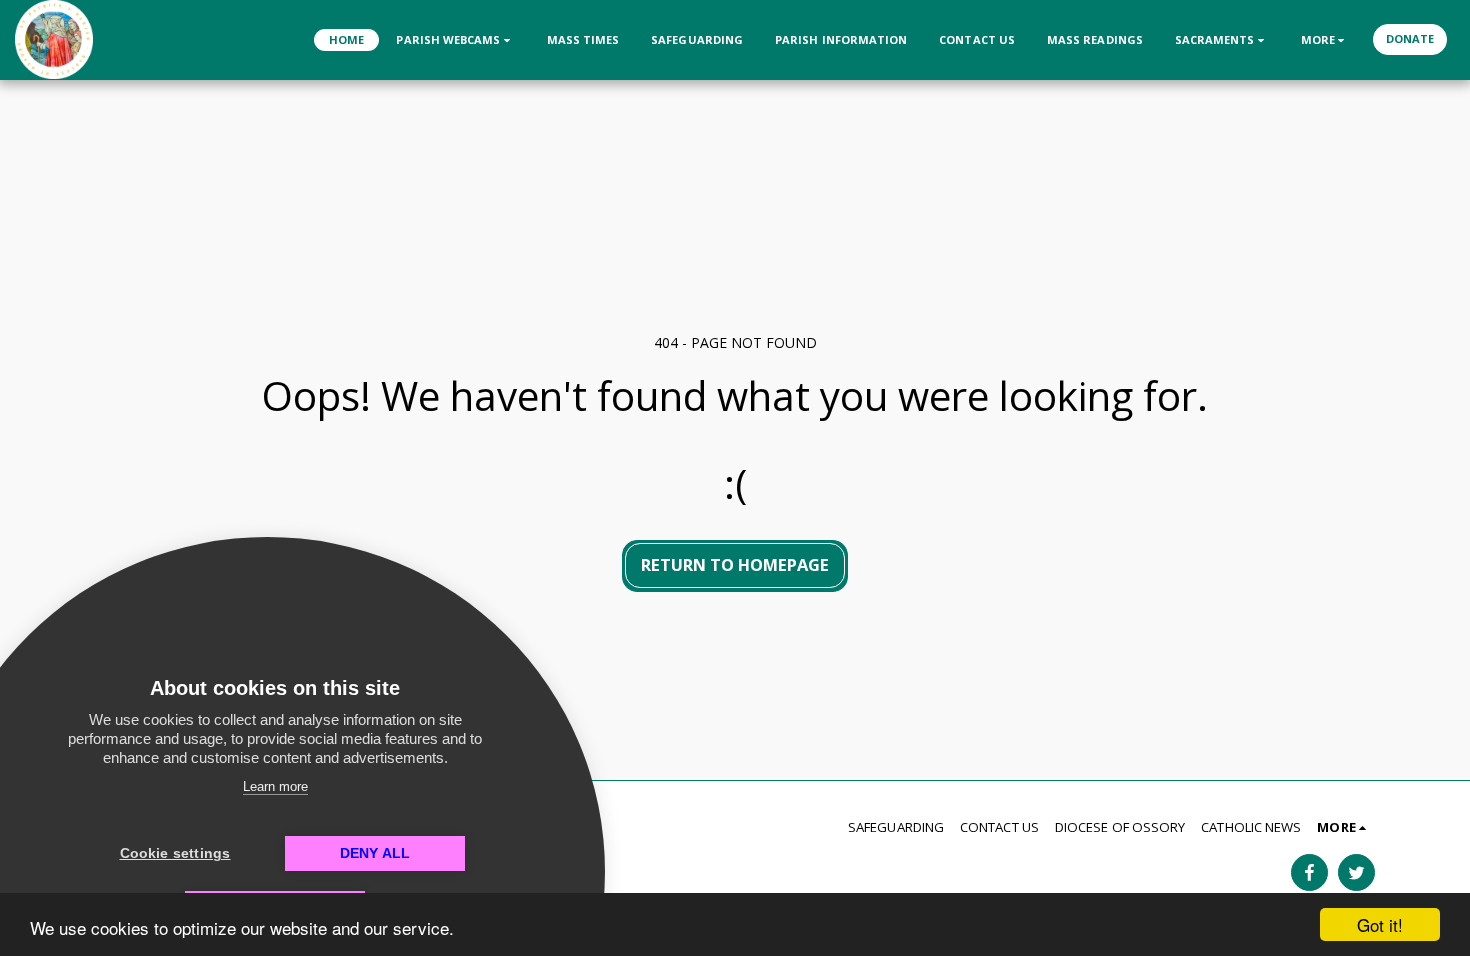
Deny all (375, 853)
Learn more (275, 786)
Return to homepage (735, 564)
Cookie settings (175, 853)
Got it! (1380, 924)
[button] (455, 39)
